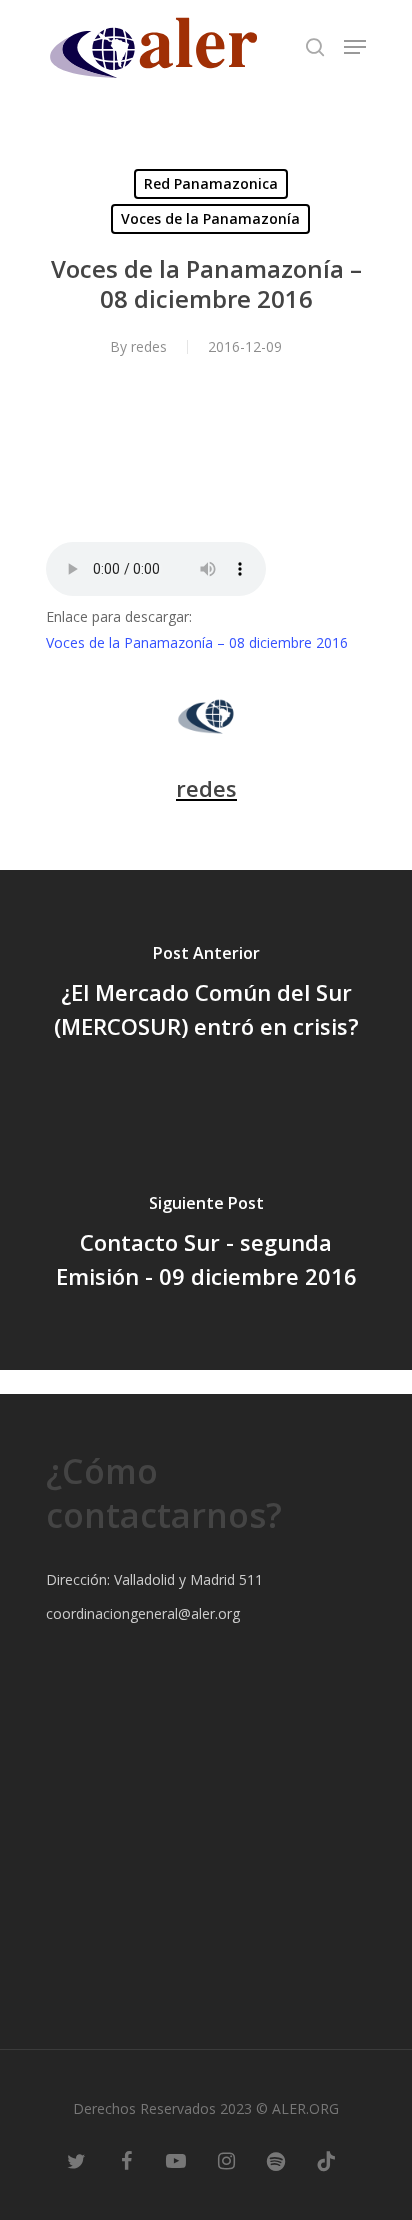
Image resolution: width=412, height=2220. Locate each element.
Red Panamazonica (211, 183)
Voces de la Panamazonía (210, 218)
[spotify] (276, 2160)
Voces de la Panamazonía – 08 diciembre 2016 (197, 642)
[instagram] (226, 2160)
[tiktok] (326, 2160)
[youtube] (176, 2160)
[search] (315, 47)
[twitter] (76, 2160)
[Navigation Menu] (355, 47)
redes (149, 346)
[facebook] (126, 2160)
